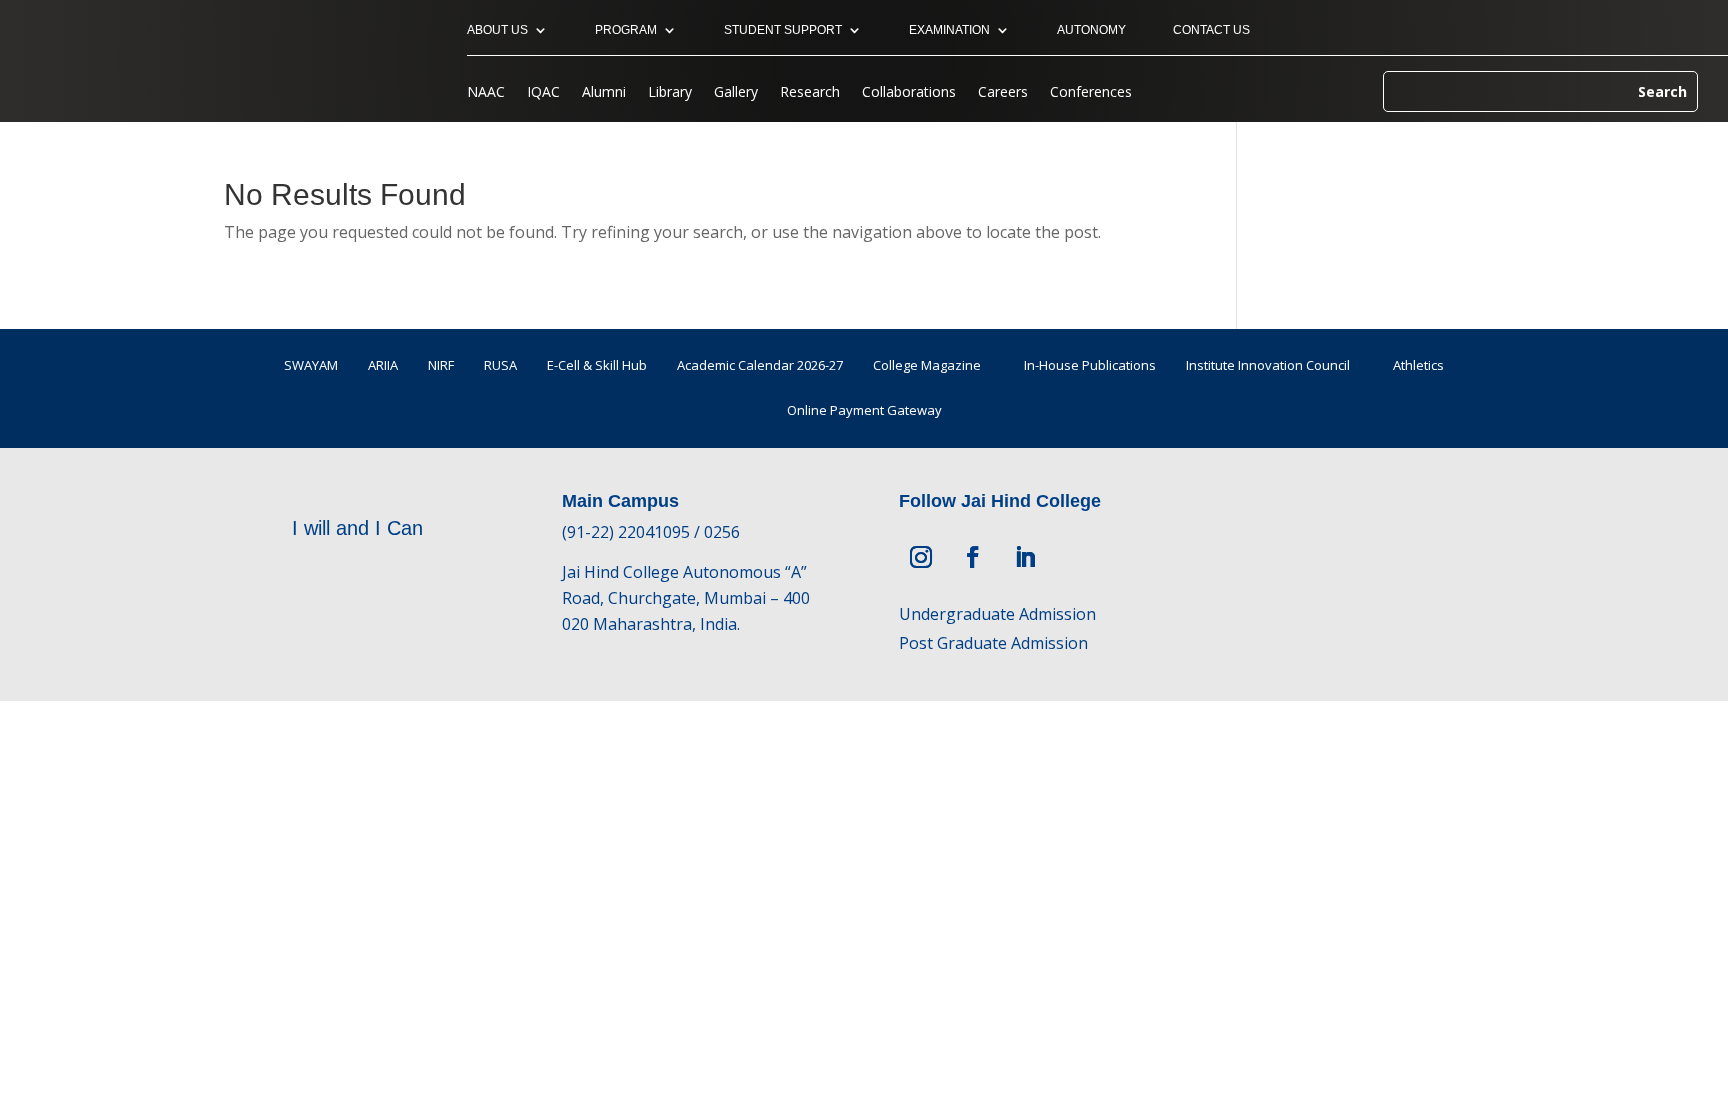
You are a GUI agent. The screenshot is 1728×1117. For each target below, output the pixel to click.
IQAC (543, 93)
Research (810, 93)
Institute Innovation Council (1268, 365)
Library (670, 93)
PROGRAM (626, 30)
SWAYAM (311, 365)
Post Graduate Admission (993, 643)
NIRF (441, 365)
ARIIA (383, 365)
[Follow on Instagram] (921, 557)
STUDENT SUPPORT (783, 30)
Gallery (736, 93)
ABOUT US (497, 30)
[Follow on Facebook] (973, 557)
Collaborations (909, 93)
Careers (1003, 93)
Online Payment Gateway (864, 410)
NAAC (486, 93)
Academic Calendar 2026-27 (760, 365)
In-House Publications (1090, 365)
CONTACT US (1211, 30)
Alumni (604, 93)
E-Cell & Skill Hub (597, 365)
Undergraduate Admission (997, 614)
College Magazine (927, 365)
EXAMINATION (949, 30)
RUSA (500, 365)
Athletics (1418, 365)
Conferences (1091, 93)
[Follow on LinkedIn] (1025, 557)
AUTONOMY (1091, 30)
